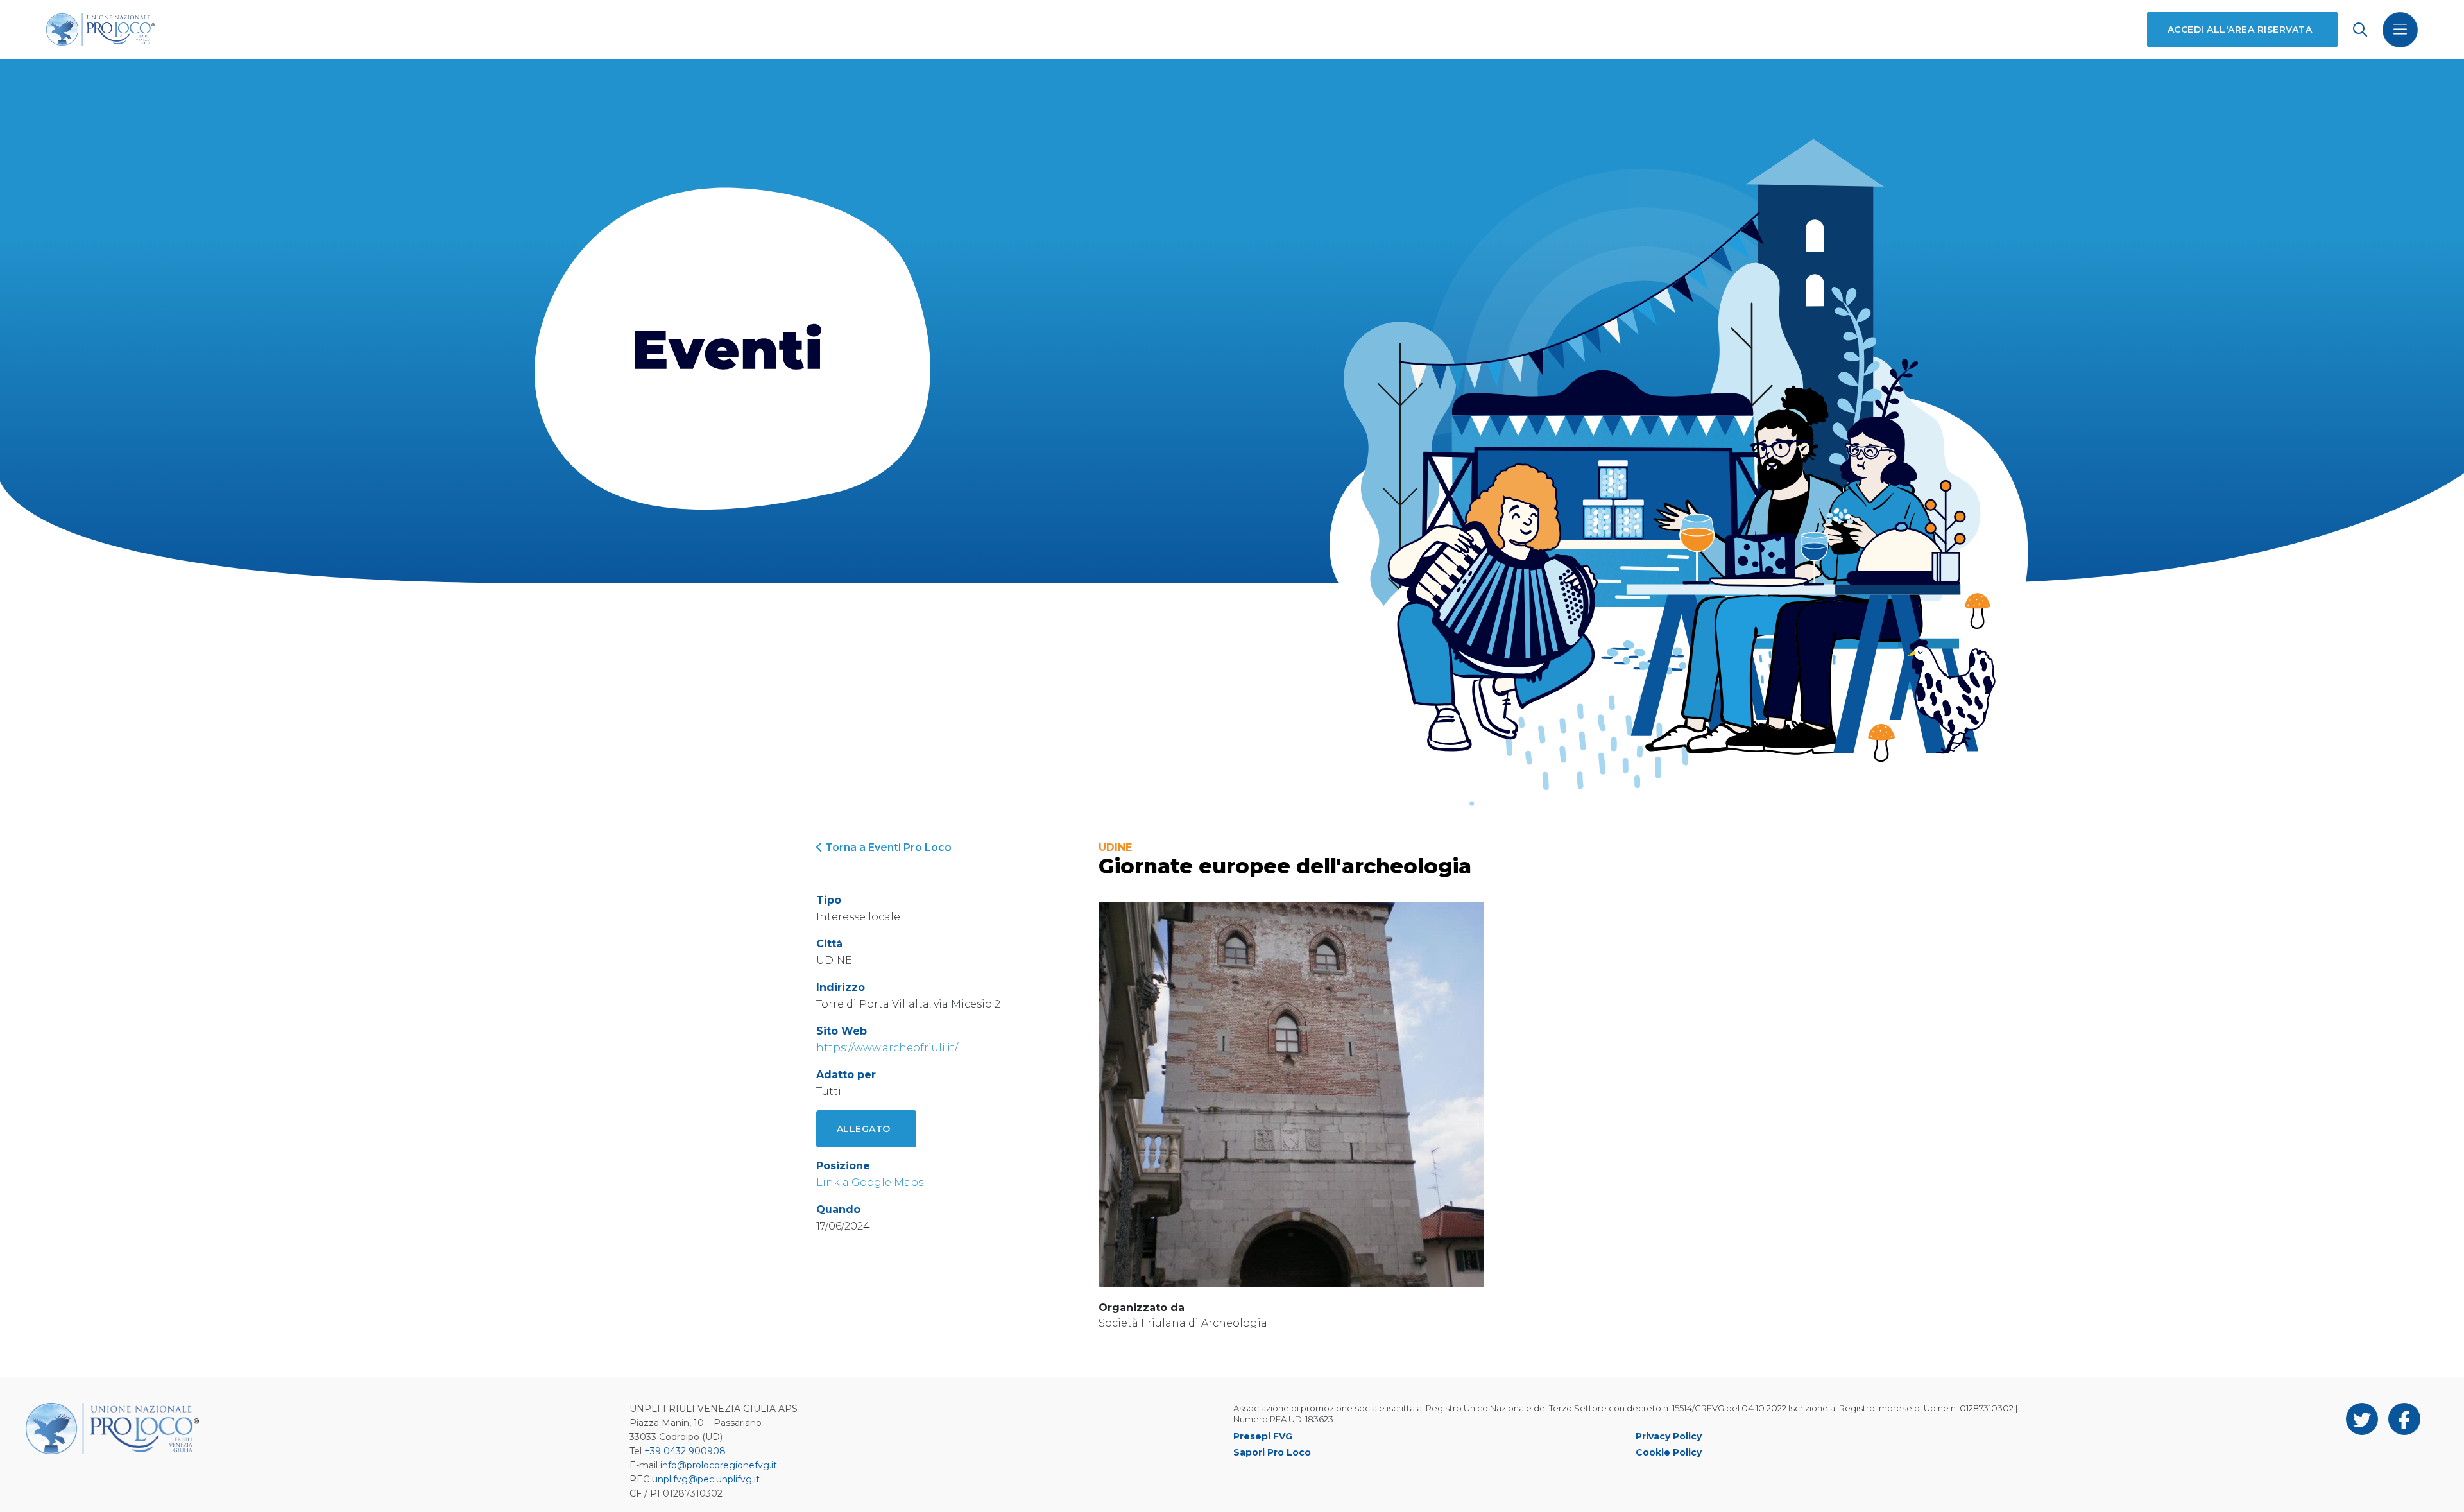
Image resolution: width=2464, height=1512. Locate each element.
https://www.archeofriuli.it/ (887, 1048)
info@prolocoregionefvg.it (719, 1465)
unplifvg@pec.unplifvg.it (706, 1479)
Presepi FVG (1263, 1436)
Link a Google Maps (870, 1182)
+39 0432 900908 (685, 1451)
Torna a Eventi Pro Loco (887, 847)
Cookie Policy (1669, 1452)
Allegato (864, 1129)
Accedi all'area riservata (2240, 30)
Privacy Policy (1669, 1436)
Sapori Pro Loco (1272, 1452)
